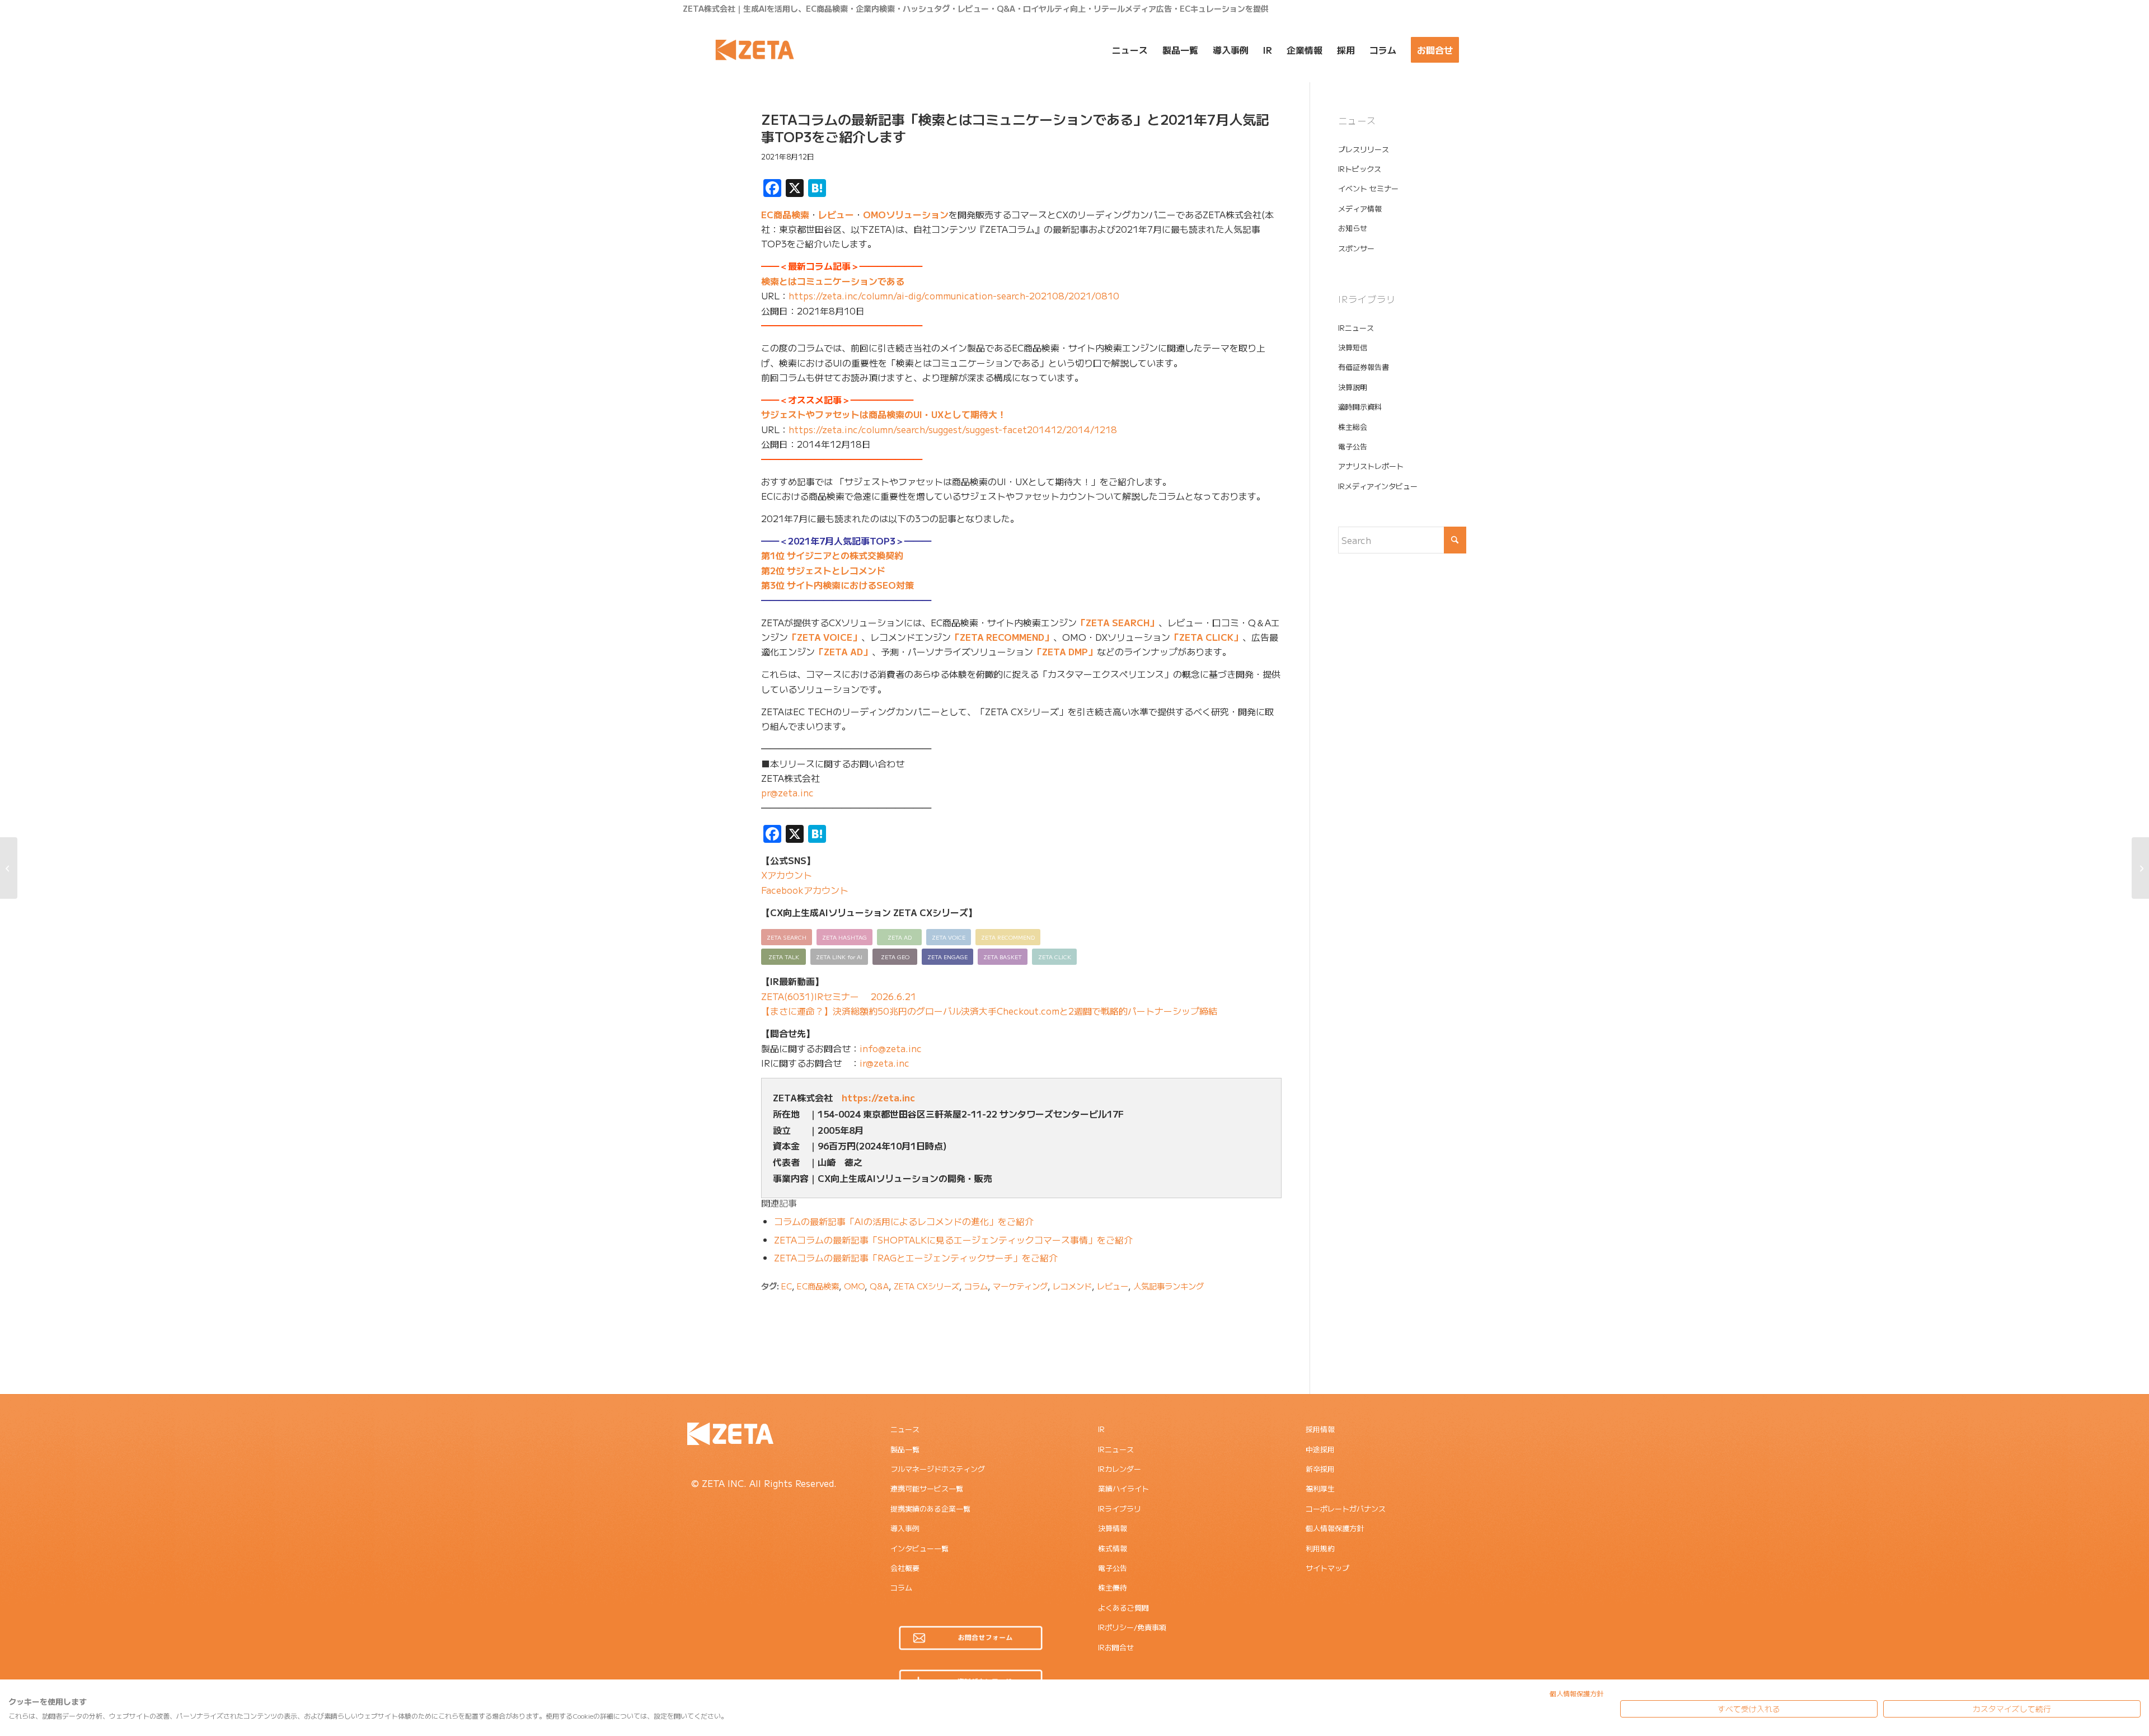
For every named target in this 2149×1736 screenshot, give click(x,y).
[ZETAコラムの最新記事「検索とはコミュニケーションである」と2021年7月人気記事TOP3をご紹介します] (705, 136)
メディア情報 (1360, 208)
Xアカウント (787, 875)
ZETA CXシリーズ (926, 1286)
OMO (854, 1286)
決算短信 (1353, 347)
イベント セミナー (1368, 188)
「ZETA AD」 (843, 651)
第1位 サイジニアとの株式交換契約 (832, 555)
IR (1101, 1429)
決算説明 (1353, 387)
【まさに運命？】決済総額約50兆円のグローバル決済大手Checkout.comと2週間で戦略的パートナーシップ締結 (989, 1011)
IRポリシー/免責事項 (1132, 1627)
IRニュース (1356, 328)
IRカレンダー (1120, 1469)
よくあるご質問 (1123, 1608)
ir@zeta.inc (885, 1063)
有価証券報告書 (1364, 367)
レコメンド (1072, 1286)
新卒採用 (1320, 1469)
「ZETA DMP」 (1065, 651)
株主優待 (1113, 1587)
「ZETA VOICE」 (825, 637)
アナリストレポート (1371, 466)
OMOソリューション (906, 214)
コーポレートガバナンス (1346, 1509)
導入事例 (905, 1528)
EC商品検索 (785, 214)
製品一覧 (905, 1449)
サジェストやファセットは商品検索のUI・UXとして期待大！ (884, 414)
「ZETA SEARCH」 (1118, 622)
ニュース (905, 1429)
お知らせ (1353, 228)
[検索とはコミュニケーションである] (9, 868)
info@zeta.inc (891, 1048)
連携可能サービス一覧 (927, 1488)
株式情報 (1113, 1548)
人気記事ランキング (1169, 1286)
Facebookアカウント (805, 890)
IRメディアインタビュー (1378, 486)
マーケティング (1020, 1286)
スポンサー (1356, 248)
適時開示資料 (1360, 407)
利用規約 (1320, 1548)
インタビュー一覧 (919, 1548)
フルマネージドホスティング (938, 1469)
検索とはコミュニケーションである (833, 281)
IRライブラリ (1120, 1509)
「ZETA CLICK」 (1206, 637)
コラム (976, 1286)
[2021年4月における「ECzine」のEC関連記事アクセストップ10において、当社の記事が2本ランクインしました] (2140, 868)
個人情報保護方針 (1335, 1528)
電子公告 (1353, 446)
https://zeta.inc (878, 1097)
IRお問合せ (1116, 1647)
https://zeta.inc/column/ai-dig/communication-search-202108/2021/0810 (954, 295)
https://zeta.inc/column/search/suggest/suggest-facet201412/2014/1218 (953, 429)
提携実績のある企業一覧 (930, 1509)
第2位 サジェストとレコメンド (823, 570)
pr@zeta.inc (787, 792)
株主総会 (1353, 427)
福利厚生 (1320, 1488)
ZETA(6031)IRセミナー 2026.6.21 (839, 996)
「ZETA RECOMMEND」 (1002, 637)
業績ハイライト (1123, 1488)
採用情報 (1320, 1429)
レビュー (836, 214)
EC (787, 1286)
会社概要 (905, 1568)
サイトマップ (1327, 1568)
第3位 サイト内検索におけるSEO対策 (837, 585)
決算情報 (1113, 1528)
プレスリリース (1364, 149)
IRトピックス (1360, 169)
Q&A (879, 1286)
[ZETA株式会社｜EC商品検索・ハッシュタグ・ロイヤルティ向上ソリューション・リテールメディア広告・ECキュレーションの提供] (755, 50)
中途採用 (1320, 1449)
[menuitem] (1130, 50)
